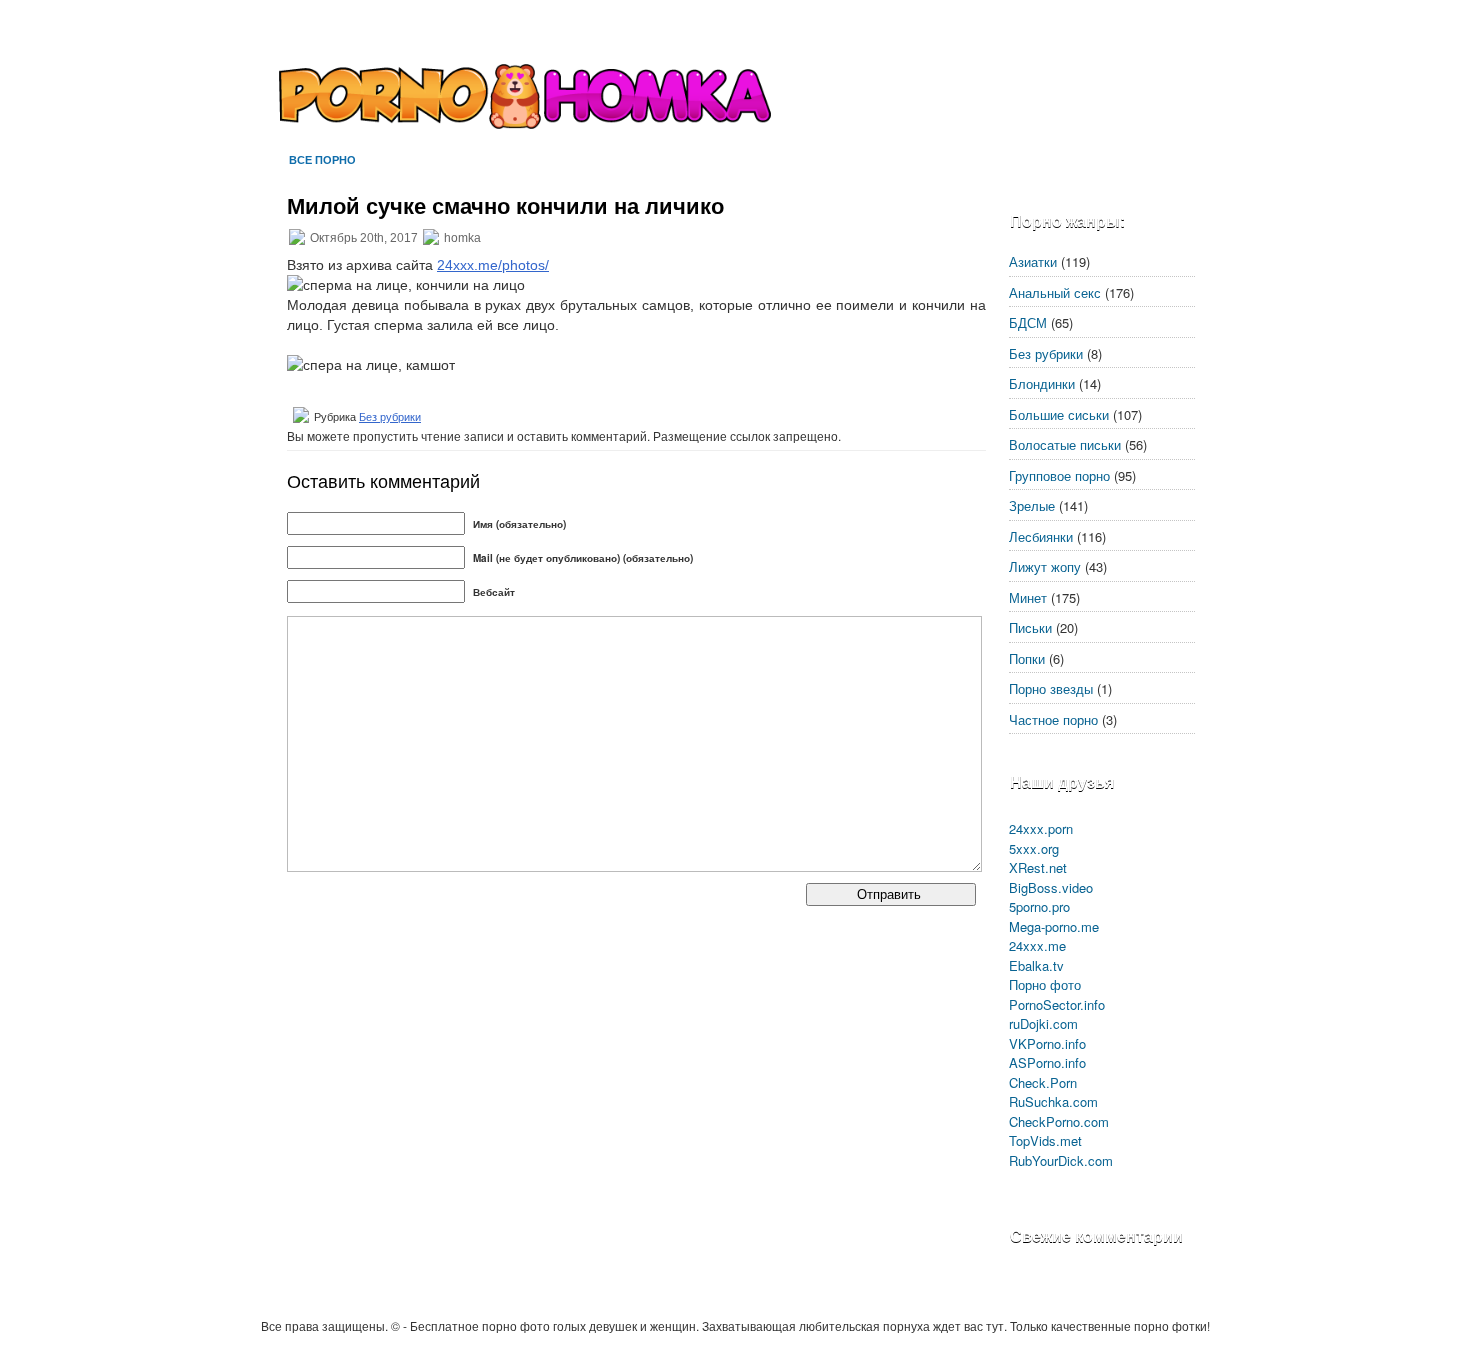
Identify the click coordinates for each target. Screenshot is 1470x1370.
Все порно (322, 159)
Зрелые (1032, 505)
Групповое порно (1059, 475)
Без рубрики (390, 417)
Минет (1028, 597)
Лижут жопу (1045, 566)
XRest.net (1038, 867)
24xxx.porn (1041, 828)
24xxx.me (1037, 945)
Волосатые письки (1065, 444)
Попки (1027, 658)
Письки (1030, 627)
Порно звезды (1051, 688)
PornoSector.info (1057, 1004)
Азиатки (1033, 261)
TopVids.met (1045, 1140)
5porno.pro (1039, 906)
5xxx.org (1034, 848)
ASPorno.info (1047, 1062)
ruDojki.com (1043, 1023)
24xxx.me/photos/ (493, 265)
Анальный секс (1055, 292)
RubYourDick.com (1061, 1160)
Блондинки (1042, 383)
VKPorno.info (1047, 1043)
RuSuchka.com (1053, 1101)
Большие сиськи (1059, 414)
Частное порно (1053, 719)
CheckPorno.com (1059, 1121)
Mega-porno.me (1054, 926)
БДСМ (1028, 322)
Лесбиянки (1041, 536)
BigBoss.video (1051, 887)
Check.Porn (1043, 1082)
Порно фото (1045, 984)
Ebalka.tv (1036, 965)
